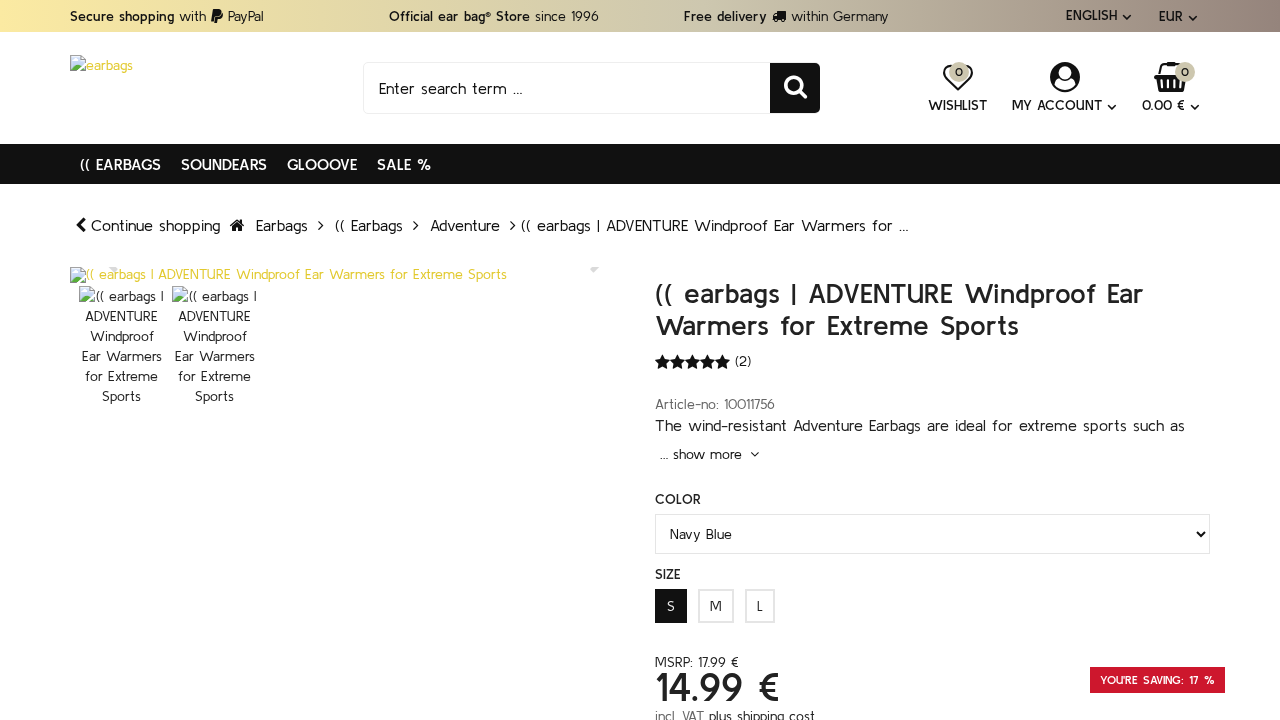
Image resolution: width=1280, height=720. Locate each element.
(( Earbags (120, 164)
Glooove (322, 164)
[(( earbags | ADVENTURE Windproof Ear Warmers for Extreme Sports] (347, 275)
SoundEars (224, 164)
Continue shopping (155, 225)
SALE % (404, 164)
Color (678, 499)
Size (668, 574)
